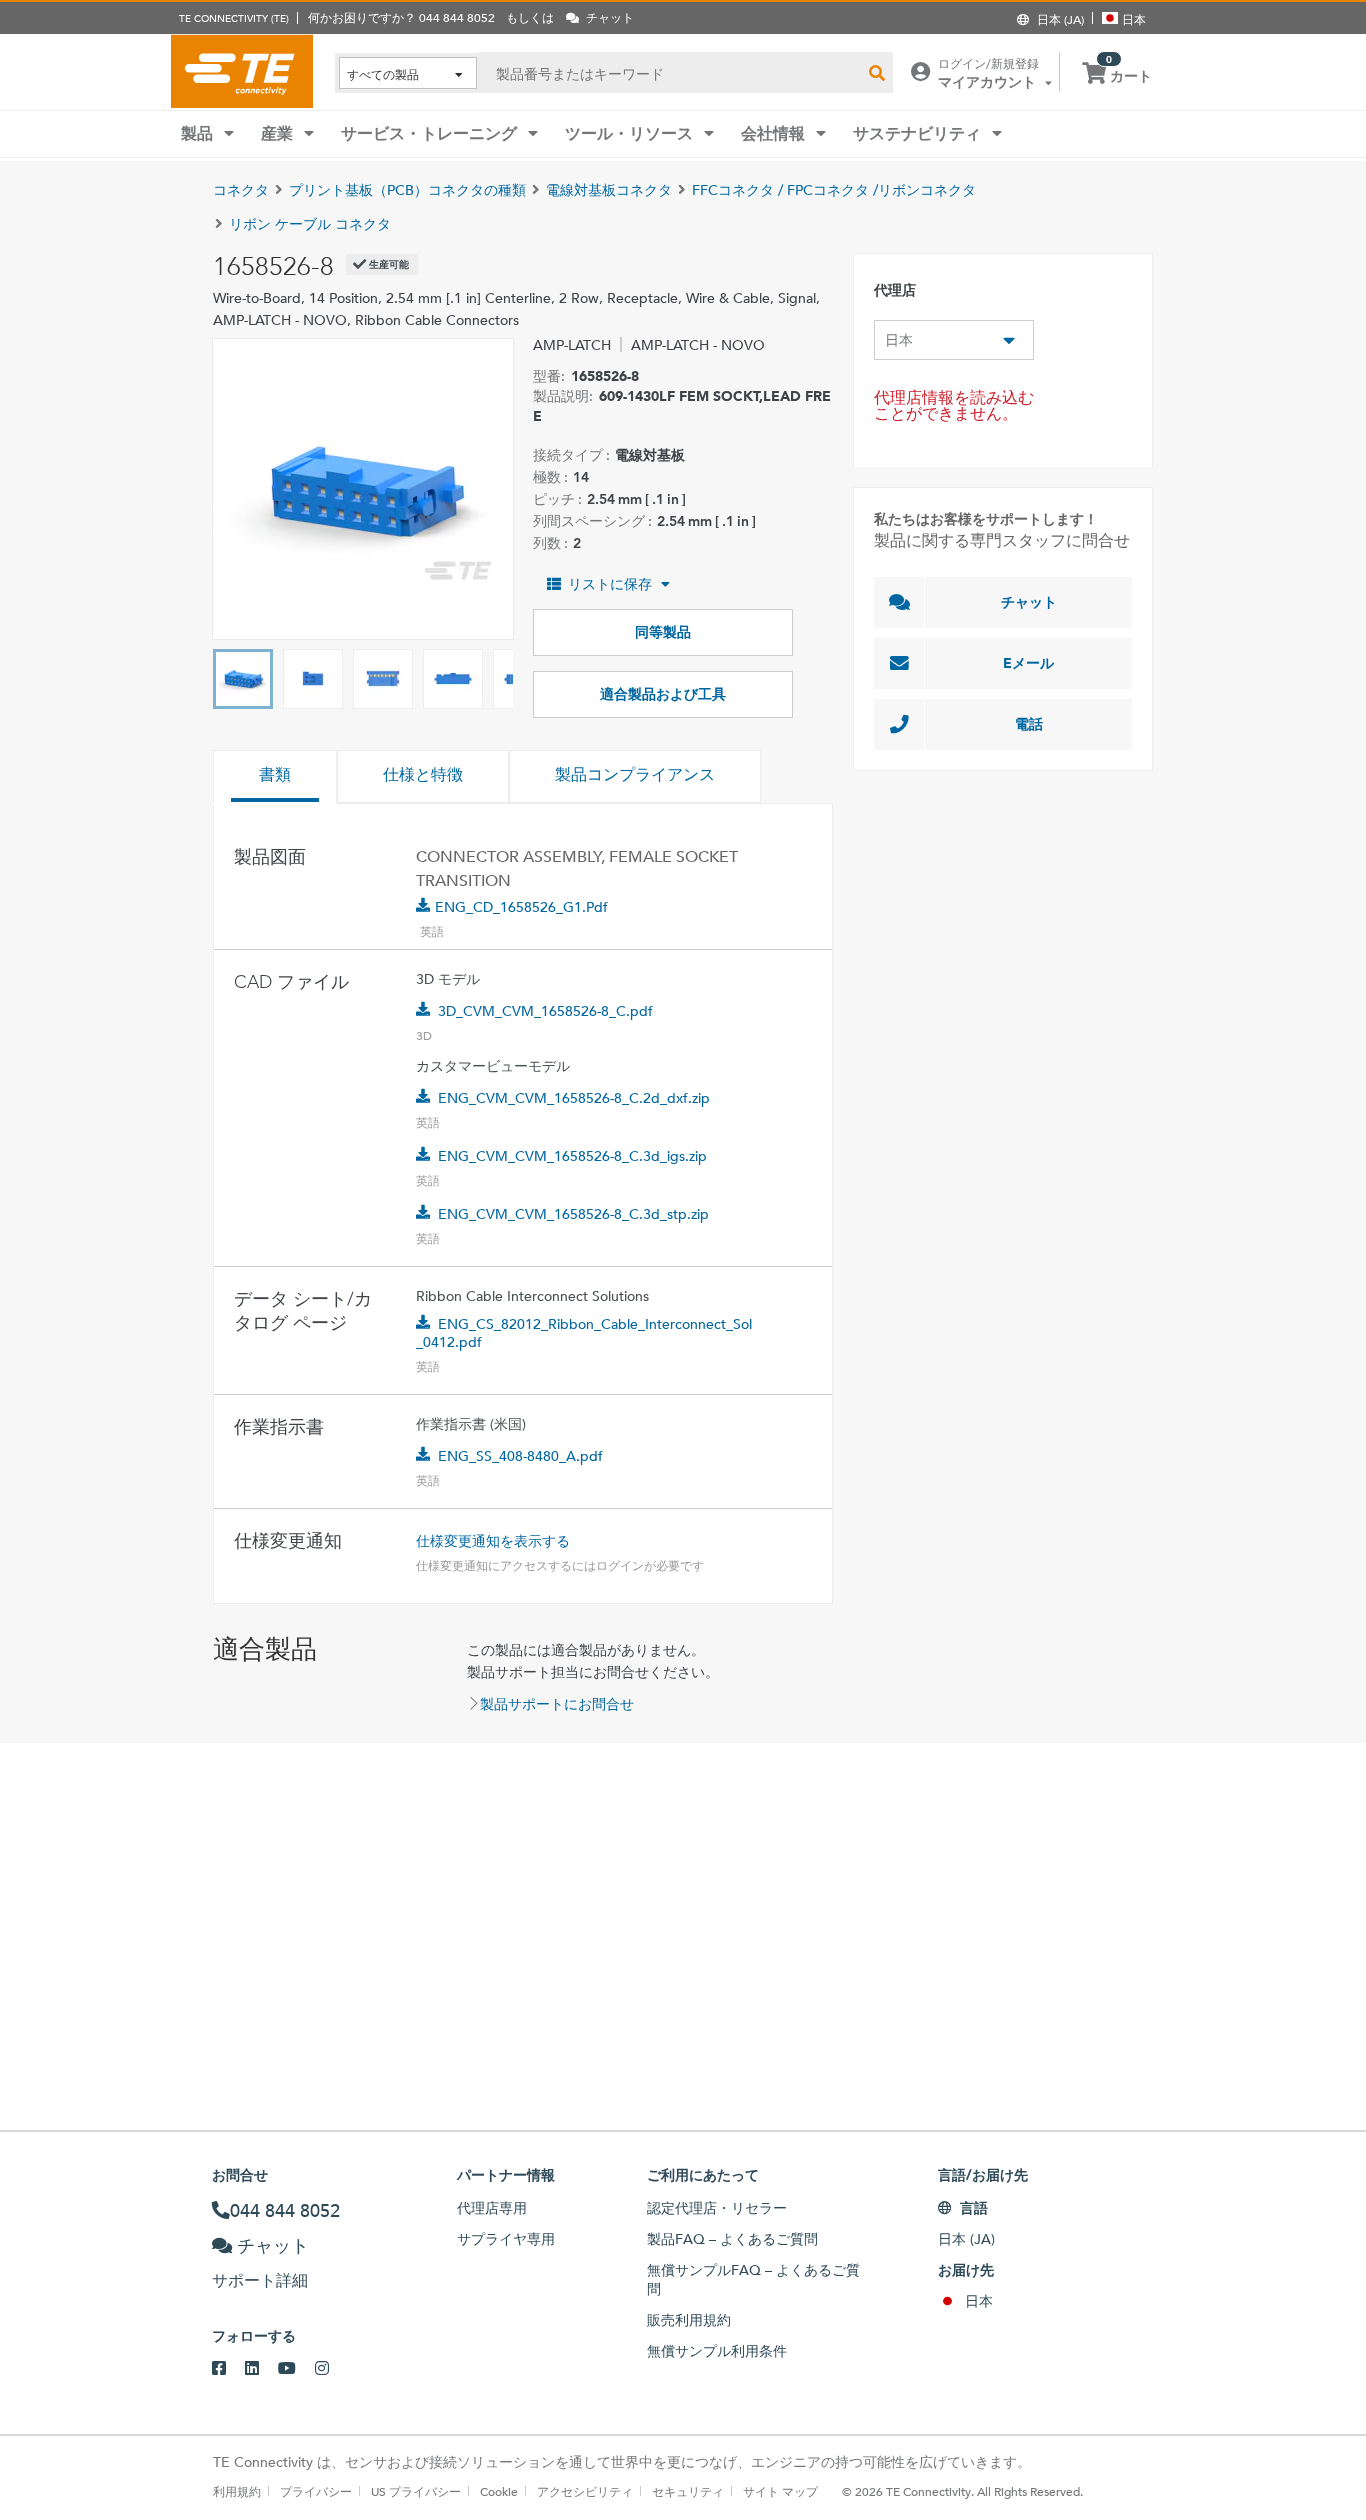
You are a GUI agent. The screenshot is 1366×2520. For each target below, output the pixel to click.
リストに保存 (610, 584)
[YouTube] (296, 2369)
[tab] (275, 777)
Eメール (1028, 663)
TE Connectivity (242, 71)
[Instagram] (331, 2369)
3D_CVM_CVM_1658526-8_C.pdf (545, 1011)
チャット (1029, 602)
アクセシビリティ (585, 2491)
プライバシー (316, 2491)
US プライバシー (416, 2491)
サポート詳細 (260, 2280)
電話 (1029, 724)
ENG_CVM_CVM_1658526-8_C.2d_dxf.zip (574, 1098)
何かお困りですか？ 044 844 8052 (401, 17)
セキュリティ (688, 2491)
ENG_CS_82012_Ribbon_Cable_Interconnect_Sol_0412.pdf (584, 1333)
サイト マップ (780, 2491)
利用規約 (237, 2491)
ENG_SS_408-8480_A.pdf (520, 1456)
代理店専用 (492, 2208)
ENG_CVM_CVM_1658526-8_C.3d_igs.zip (572, 1156)
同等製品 (663, 632)
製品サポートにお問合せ (557, 1704)
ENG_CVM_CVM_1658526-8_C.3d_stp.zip (573, 1214)
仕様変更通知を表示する (493, 1541)
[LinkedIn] (261, 2369)
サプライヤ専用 (506, 2239)
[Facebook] (228, 2369)
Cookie (499, 2491)
